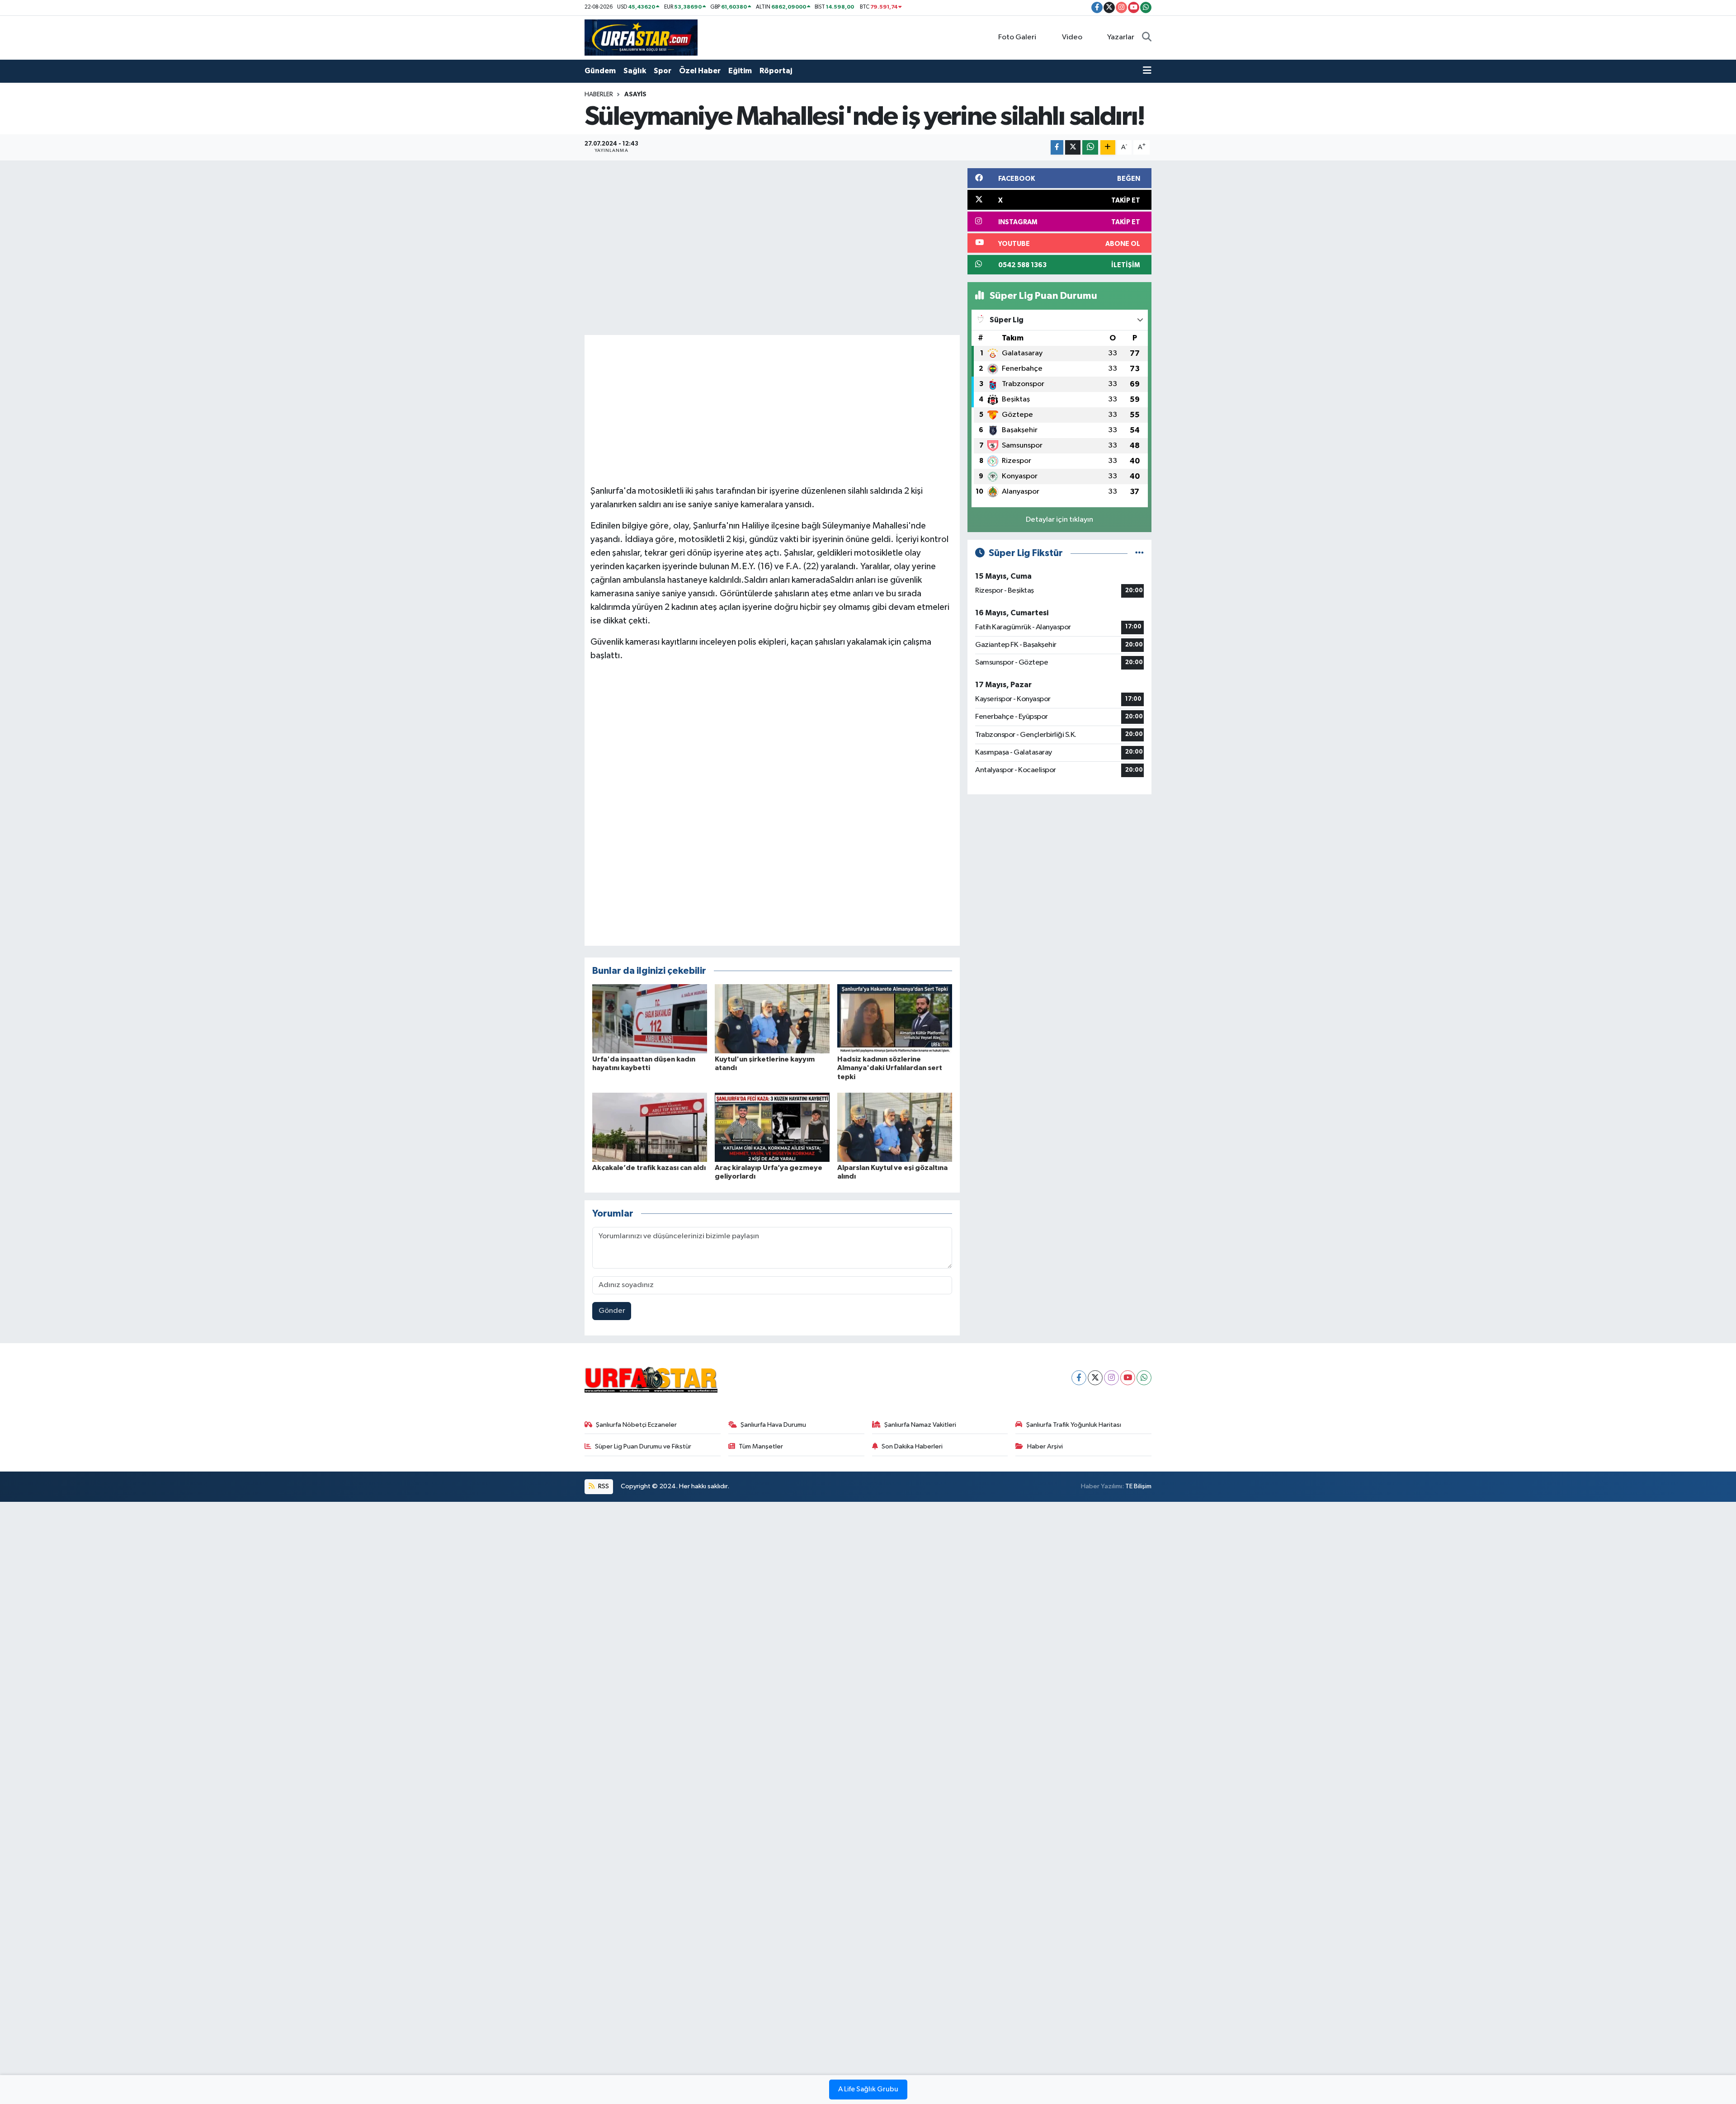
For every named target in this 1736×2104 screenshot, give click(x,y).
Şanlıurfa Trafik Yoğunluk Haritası (1074, 1425)
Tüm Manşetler (761, 1446)
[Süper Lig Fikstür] (1139, 553)
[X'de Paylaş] (1073, 148)
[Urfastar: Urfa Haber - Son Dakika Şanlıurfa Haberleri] (641, 37)
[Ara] (1147, 38)
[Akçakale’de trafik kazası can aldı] (650, 1127)
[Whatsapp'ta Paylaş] (1090, 148)
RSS (603, 1486)
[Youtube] (1128, 1378)
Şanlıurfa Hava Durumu (773, 1425)
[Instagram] (1111, 1378)
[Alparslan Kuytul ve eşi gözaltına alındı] (895, 1127)
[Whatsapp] (1144, 1378)
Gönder (612, 1311)
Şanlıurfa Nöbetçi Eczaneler (636, 1425)
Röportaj (776, 71)
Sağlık (635, 71)
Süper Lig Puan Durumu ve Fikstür (643, 1446)
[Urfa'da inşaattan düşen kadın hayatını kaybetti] (650, 1019)
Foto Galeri (1017, 37)
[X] (1095, 1378)
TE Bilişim (1138, 1486)
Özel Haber (700, 71)
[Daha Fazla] (1108, 148)
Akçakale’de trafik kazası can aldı (649, 1168)
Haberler (599, 94)
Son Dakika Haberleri (912, 1446)
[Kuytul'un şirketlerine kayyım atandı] (772, 1019)
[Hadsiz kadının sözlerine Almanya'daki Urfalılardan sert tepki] (895, 1019)
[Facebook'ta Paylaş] (1057, 148)
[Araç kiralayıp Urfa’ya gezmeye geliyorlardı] (772, 1127)
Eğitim (740, 71)
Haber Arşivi (1045, 1446)
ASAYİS (635, 94)
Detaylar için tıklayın (1059, 520)
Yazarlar (1121, 37)
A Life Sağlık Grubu (868, 2090)
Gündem (600, 71)
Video (1072, 37)
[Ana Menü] (1147, 71)
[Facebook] (1079, 1378)
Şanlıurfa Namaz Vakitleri (920, 1425)
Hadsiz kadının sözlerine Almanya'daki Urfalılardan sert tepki (890, 1068)
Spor (663, 71)
